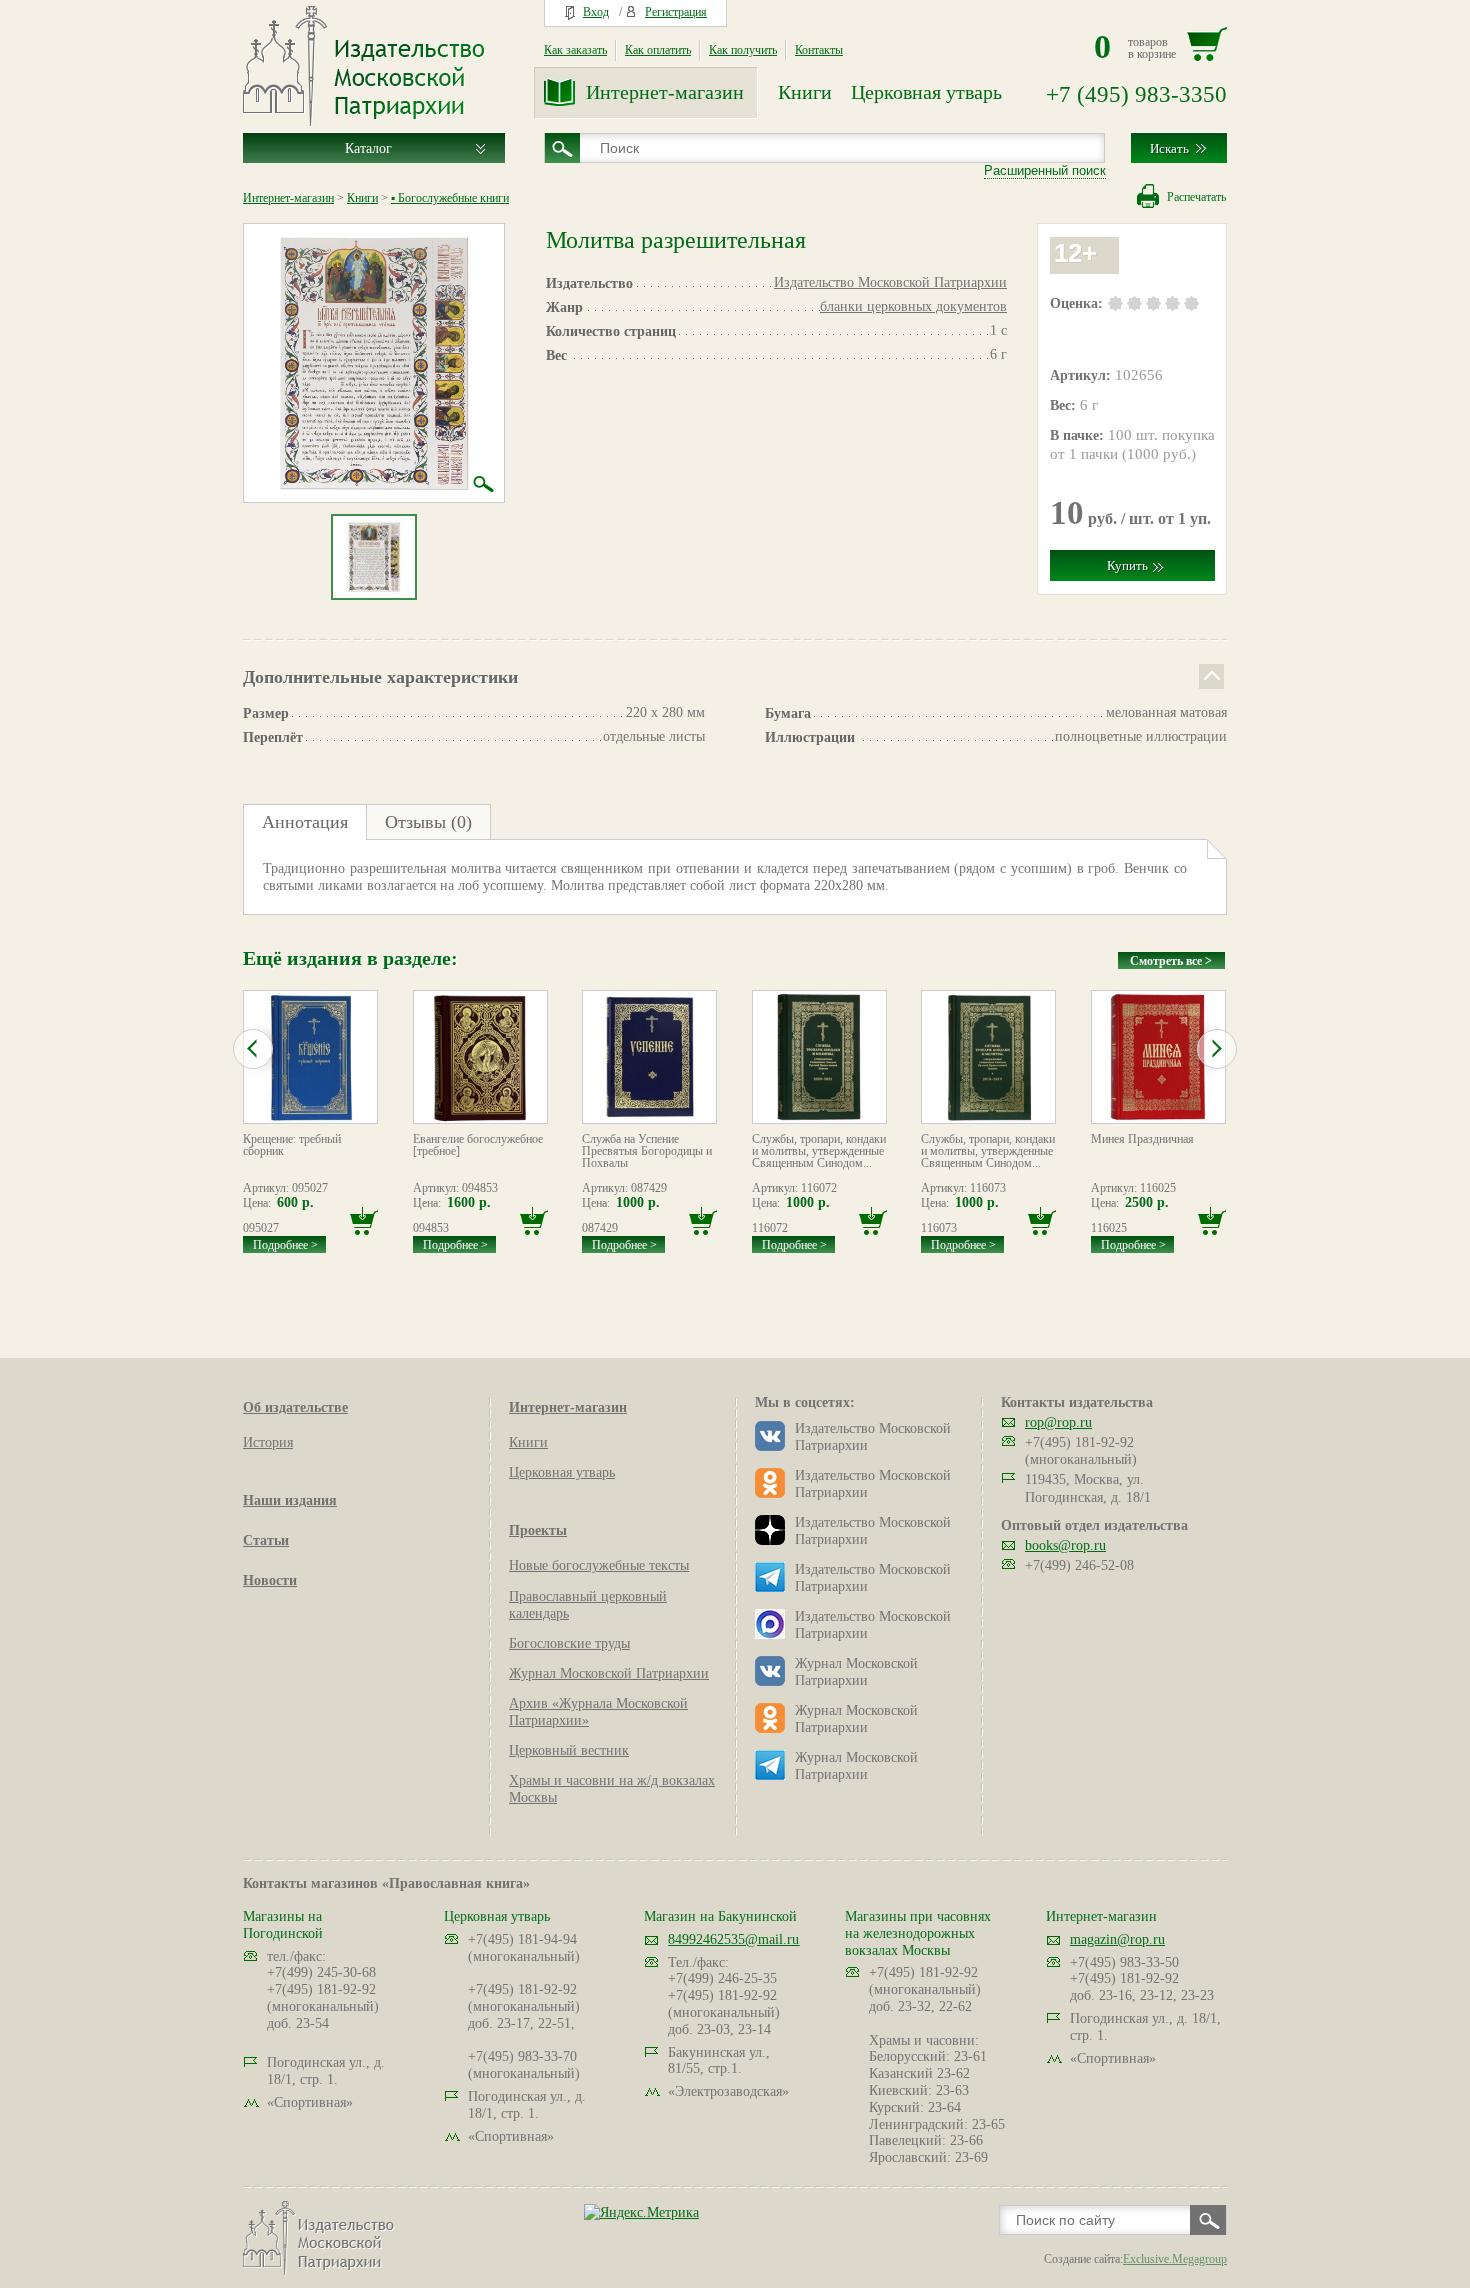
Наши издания (290, 1500)
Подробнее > (285, 1245)
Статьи (266, 1540)
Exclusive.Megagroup (1175, 2259)
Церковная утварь (926, 92)
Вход (596, 12)
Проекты (538, 1530)
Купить (1127, 565)
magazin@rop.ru (1117, 1939)
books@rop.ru (1065, 1545)
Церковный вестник (569, 1750)
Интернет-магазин (665, 92)
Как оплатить (658, 50)
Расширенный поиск (1045, 170)
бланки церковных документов (913, 306)
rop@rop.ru (1058, 1422)
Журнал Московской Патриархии (609, 1673)
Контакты (819, 50)
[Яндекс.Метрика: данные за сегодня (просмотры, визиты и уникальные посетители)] (641, 2212)
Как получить (743, 50)
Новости (270, 1580)
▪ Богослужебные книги (450, 198)
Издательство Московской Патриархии (890, 282)
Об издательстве (295, 1407)
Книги (805, 92)
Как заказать (575, 50)
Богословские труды (569, 1643)
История (268, 1442)
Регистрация (676, 12)
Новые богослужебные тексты (599, 1565)
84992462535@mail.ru (733, 1939)
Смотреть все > (1171, 961)
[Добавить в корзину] (364, 1221)
